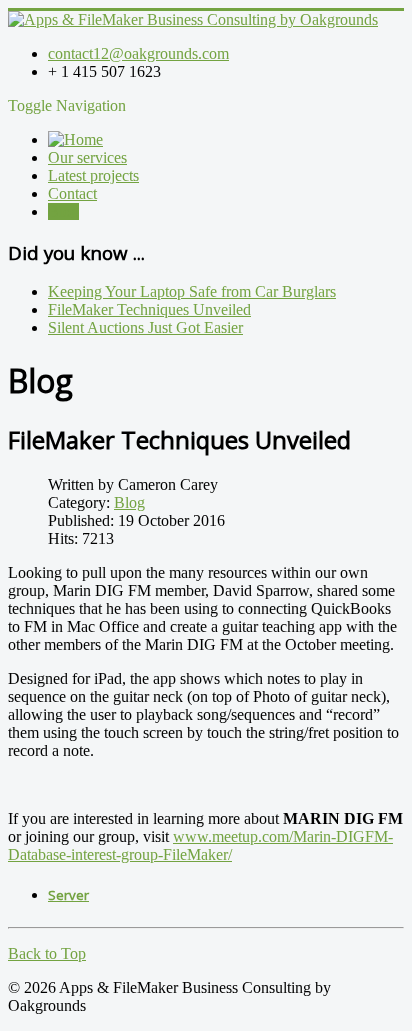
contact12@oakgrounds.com (138, 53)
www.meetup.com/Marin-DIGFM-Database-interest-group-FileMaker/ (200, 845)
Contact (72, 193)
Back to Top (47, 953)
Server (68, 895)
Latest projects (93, 175)
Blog (63, 211)
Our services (87, 157)
